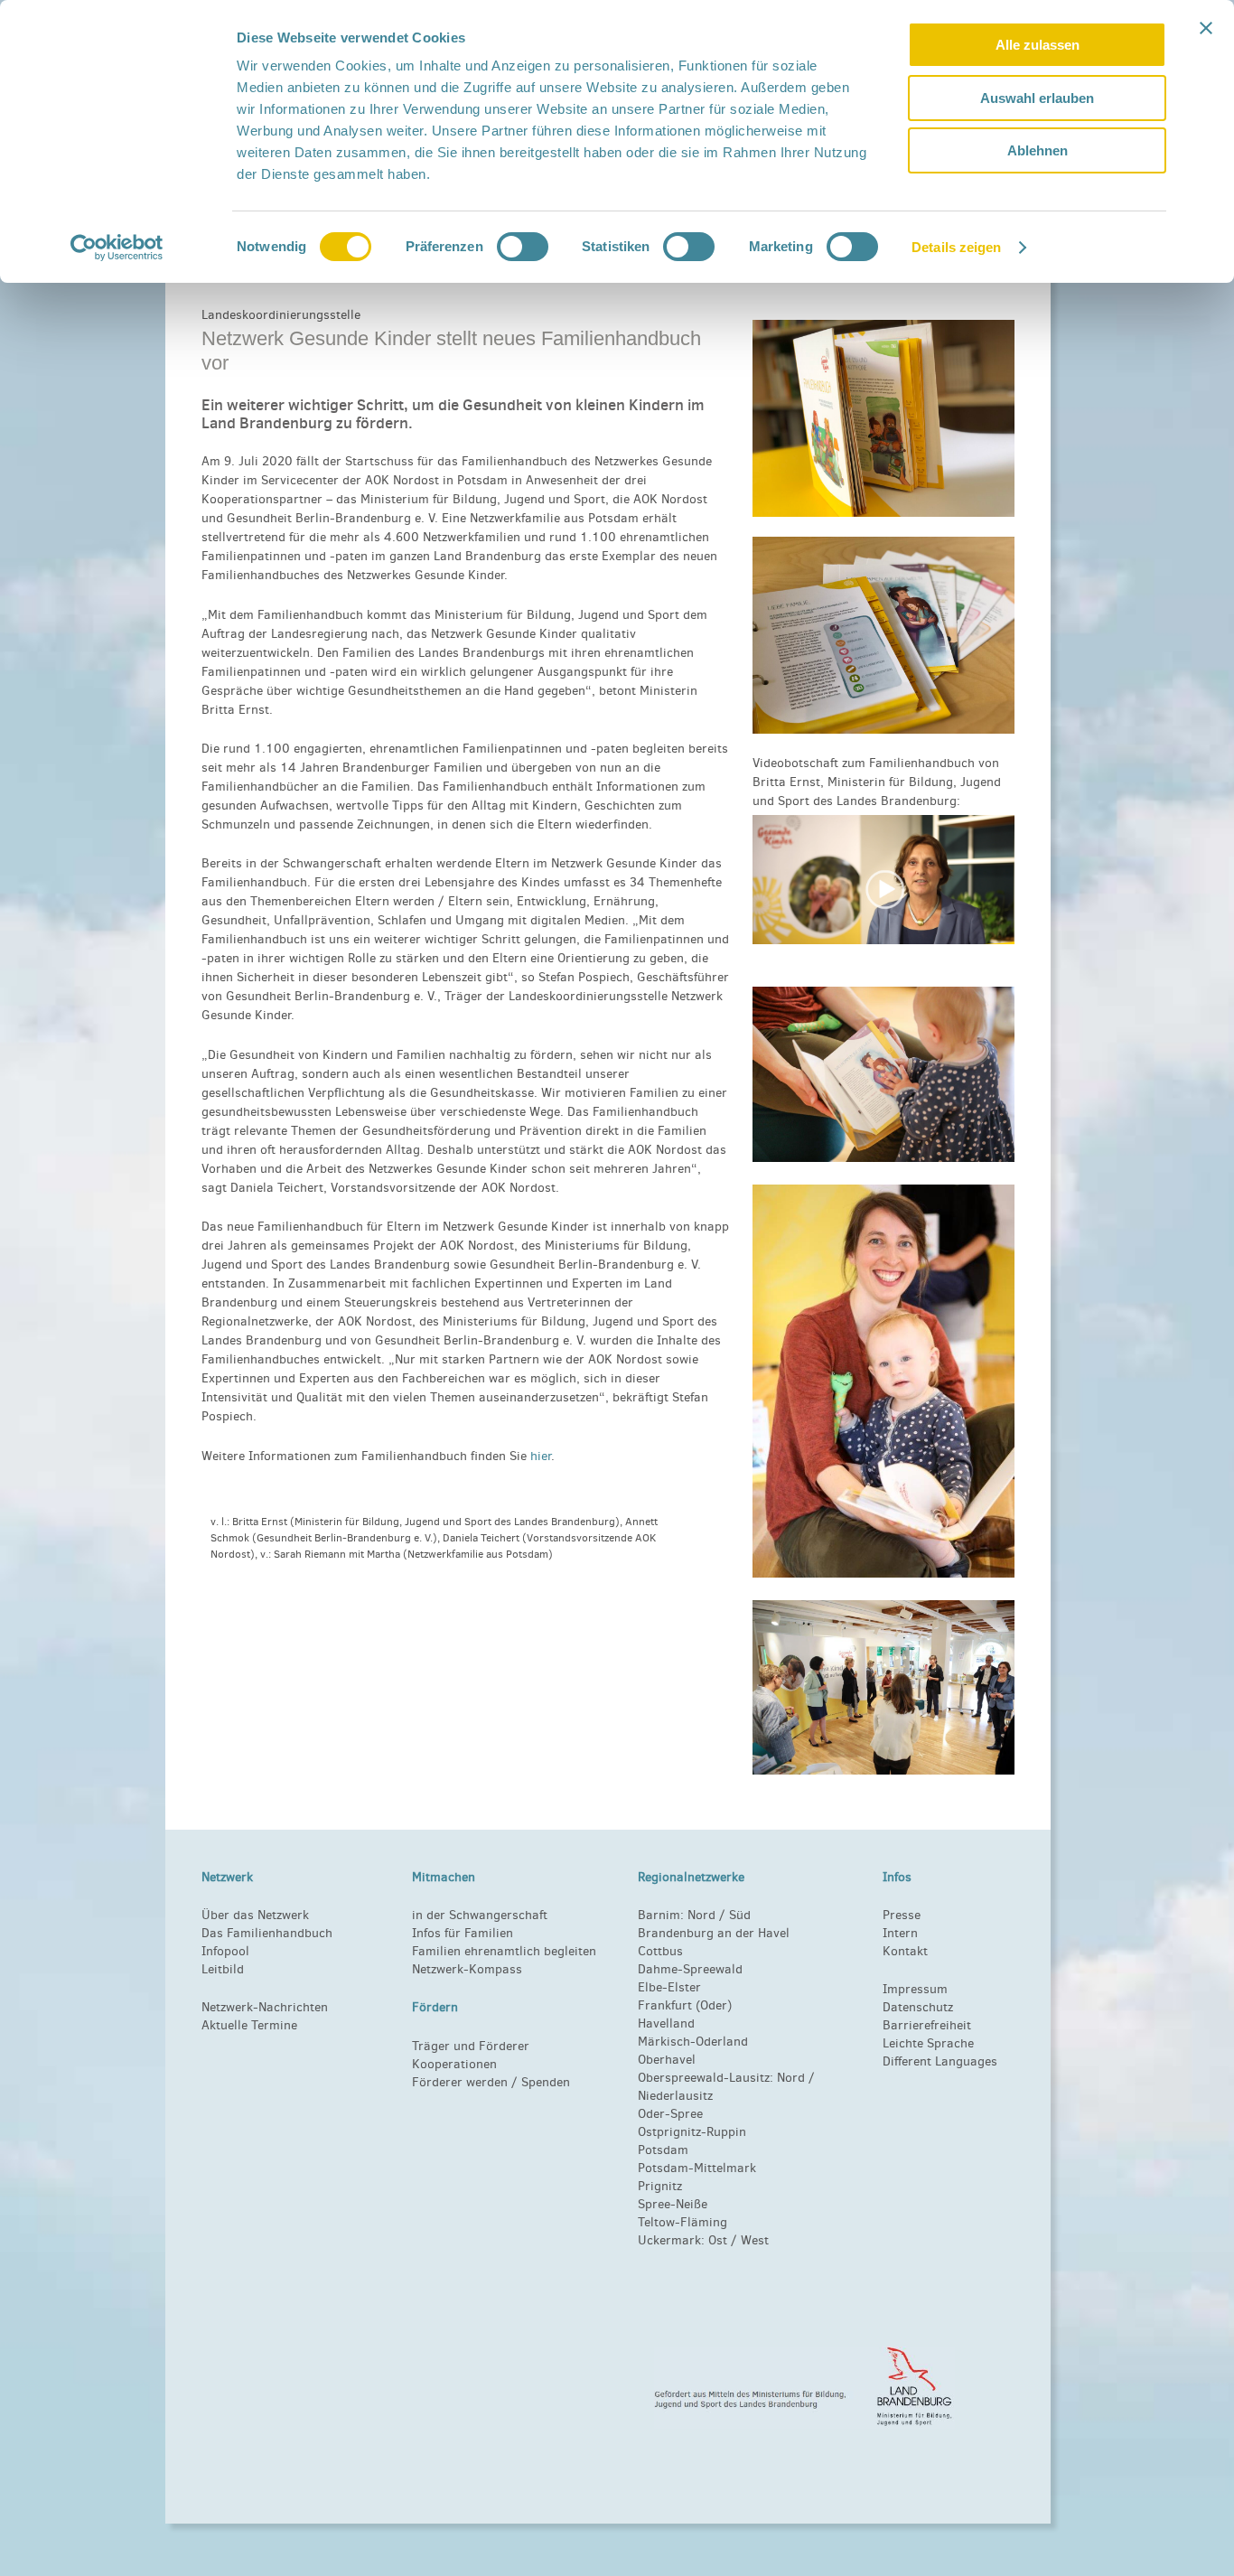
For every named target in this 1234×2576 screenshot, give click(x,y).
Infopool (225, 1951)
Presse (902, 1915)
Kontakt (905, 1951)
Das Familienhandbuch (267, 1933)
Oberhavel (667, 2060)
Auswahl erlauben (1037, 98)
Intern (900, 1933)
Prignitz (660, 2186)
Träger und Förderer (471, 2046)
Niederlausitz (675, 2096)
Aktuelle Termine (249, 2025)
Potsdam (663, 2150)
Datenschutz (918, 2007)
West (755, 2240)
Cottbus (660, 1951)
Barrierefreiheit (927, 2025)
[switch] (523, 247)
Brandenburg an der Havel (714, 1933)
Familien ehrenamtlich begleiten (504, 1951)
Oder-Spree (670, 2114)
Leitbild (223, 1969)
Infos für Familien (463, 1933)
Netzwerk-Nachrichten (265, 2007)
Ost (718, 2240)
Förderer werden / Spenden (491, 2082)
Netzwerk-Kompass (467, 1969)
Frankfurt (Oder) (685, 2005)
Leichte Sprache (928, 2043)
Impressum (915, 1989)
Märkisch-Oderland (693, 2042)
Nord (701, 1915)
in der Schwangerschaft (480, 1915)
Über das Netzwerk (255, 1915)
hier (541, 1456)
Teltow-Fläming (682, 2222)
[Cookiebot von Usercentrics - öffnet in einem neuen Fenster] (117, 248)
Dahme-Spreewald (690, 1969)
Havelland (666, 2023)
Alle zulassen (1038, 45)
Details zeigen (956, 247)
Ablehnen (1038, 150)
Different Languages (940, 2061)
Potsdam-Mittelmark (697, 2168)
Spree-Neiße (673, 2204)
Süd (738, 1915)
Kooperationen (454, 2064)
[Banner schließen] (1206, 28)
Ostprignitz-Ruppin (692, 2132)
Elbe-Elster (669, 1987)
